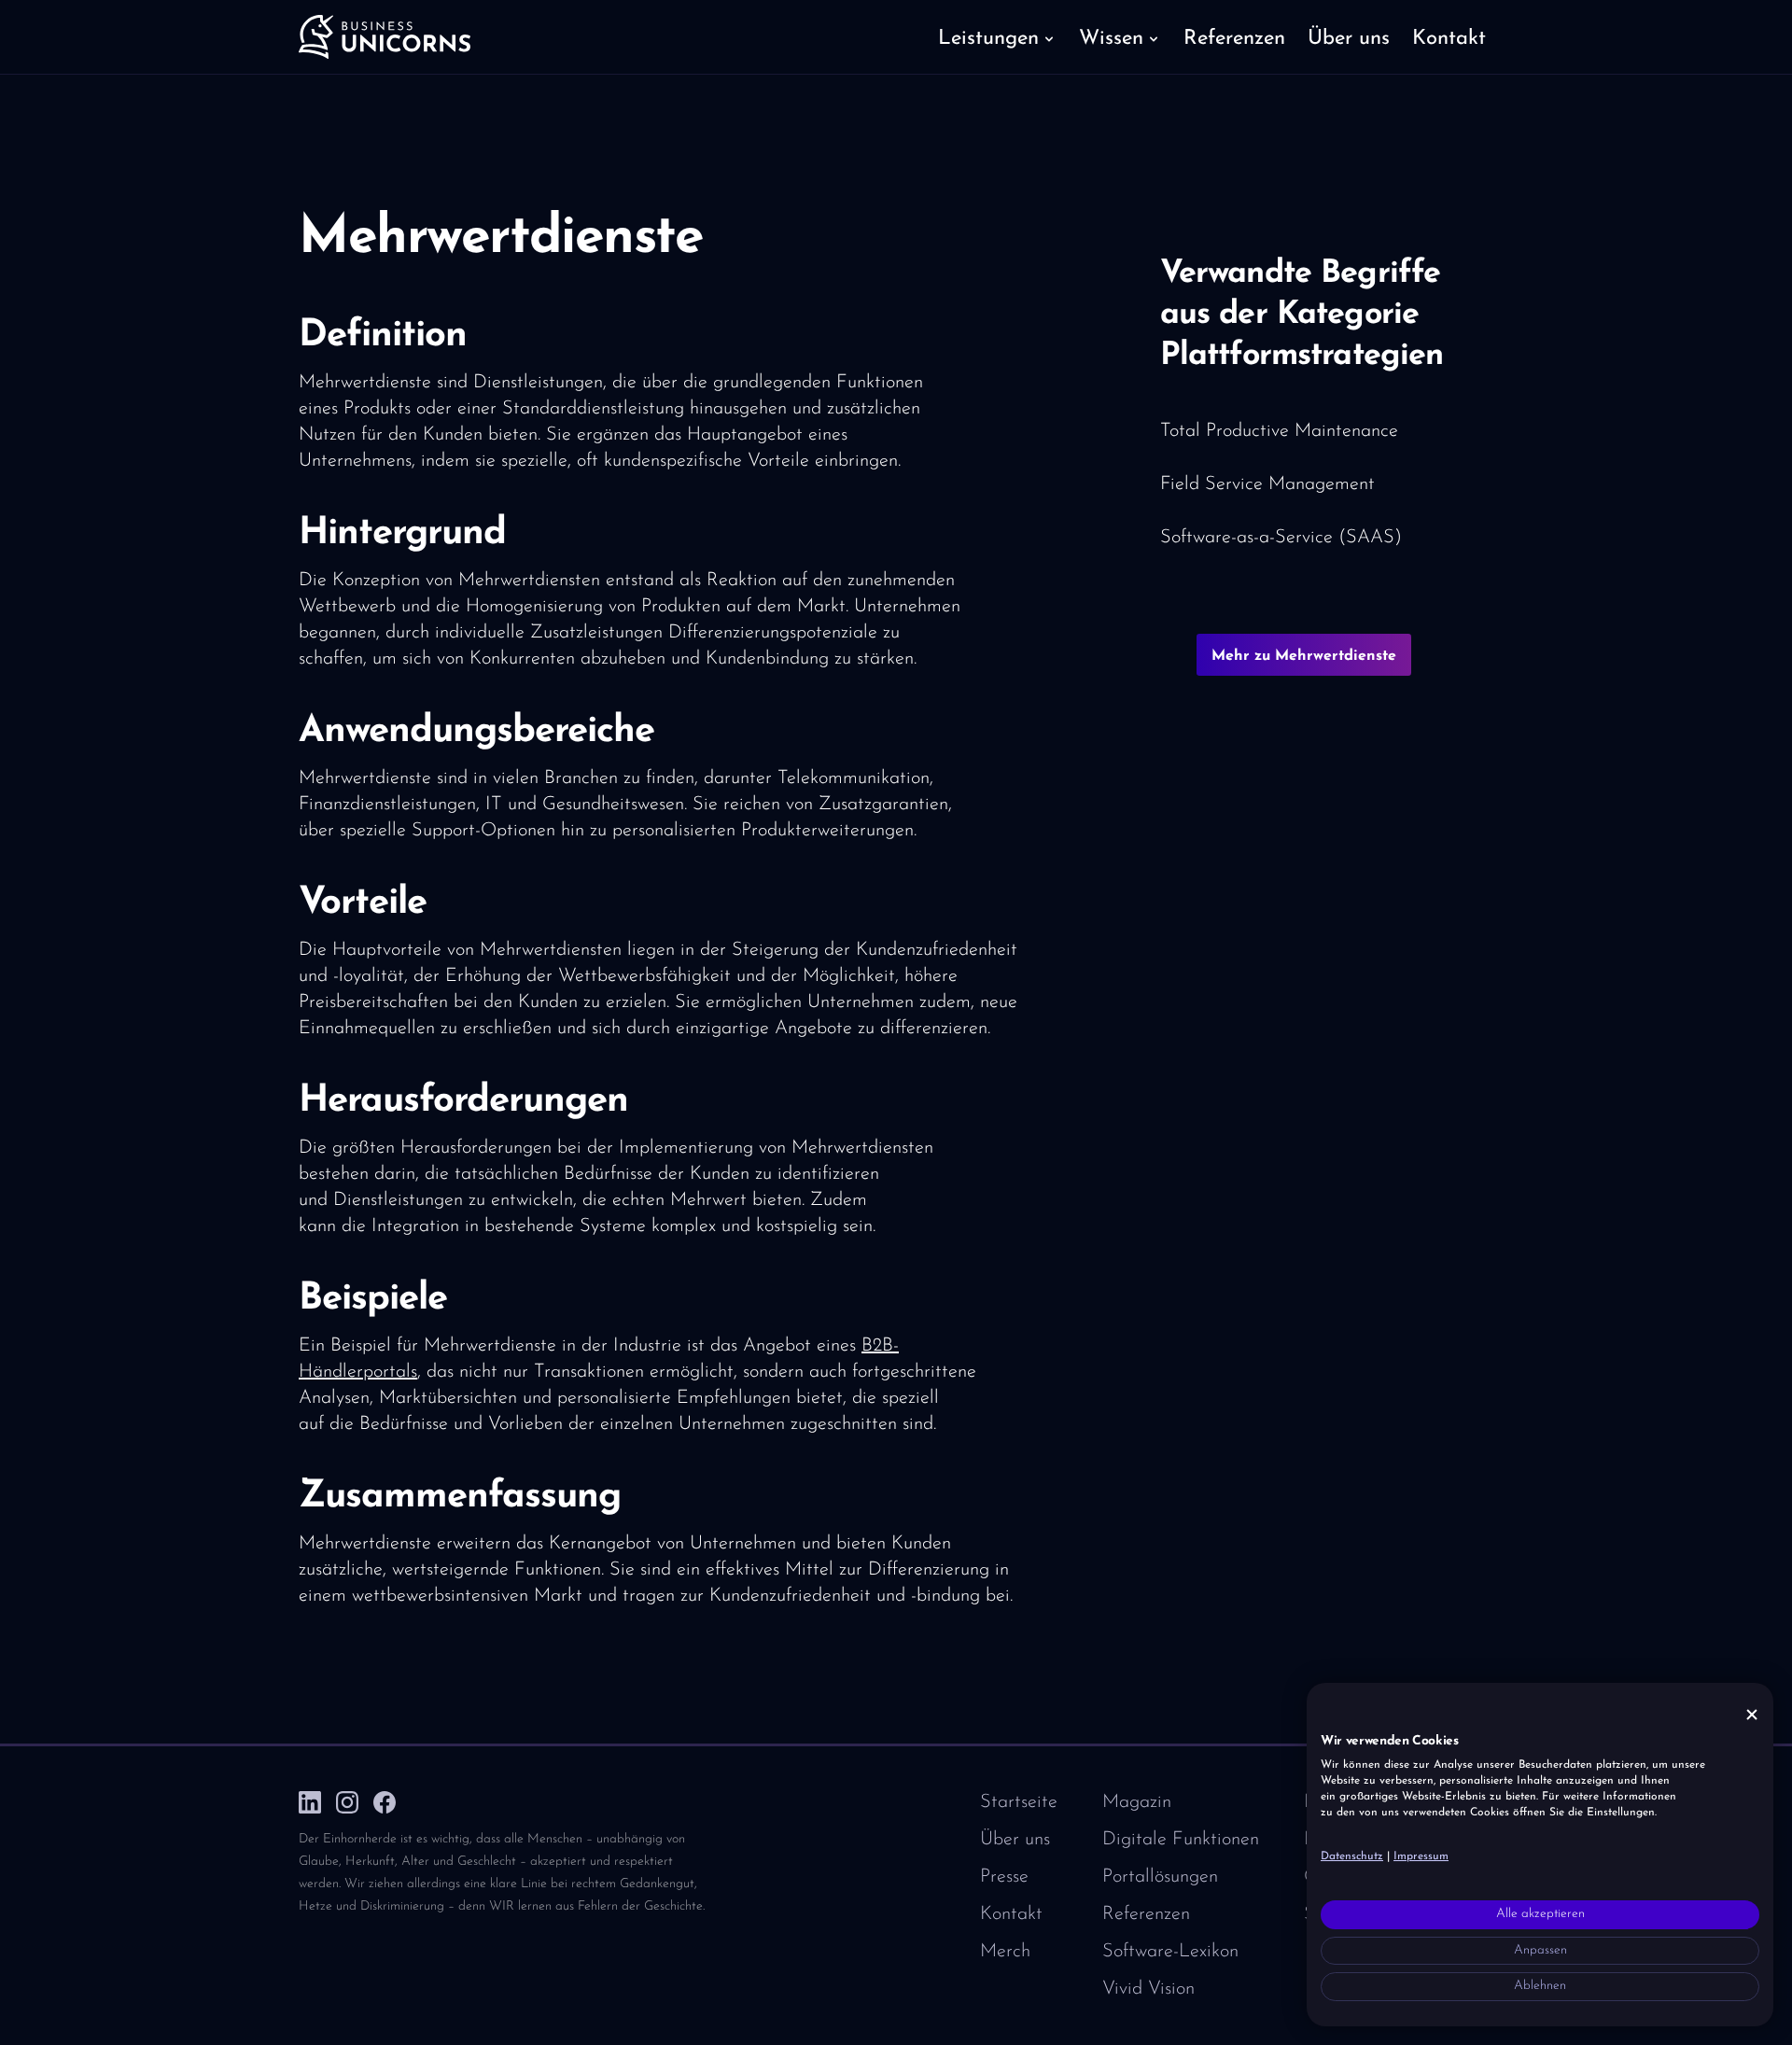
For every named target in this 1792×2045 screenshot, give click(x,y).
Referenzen (1146, 1914)
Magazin (1137, 1802)
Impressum (1421, 1856)
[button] (997, 37)
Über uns (1015, 1840)
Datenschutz (1352, 1856)
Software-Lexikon (1170, 1952)
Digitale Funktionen (1181, 1840)
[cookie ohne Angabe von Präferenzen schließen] (1752, 1715)
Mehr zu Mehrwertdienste (1304, 656)
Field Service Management (1267, 484)
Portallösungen (1160, 1877)
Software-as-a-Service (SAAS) (1281, 538)
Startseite (1019, 1802)
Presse (1004, 1877)
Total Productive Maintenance (1279, 431)
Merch (1005, 1952)
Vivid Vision (1148, 1989)
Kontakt (1011, 1914)
